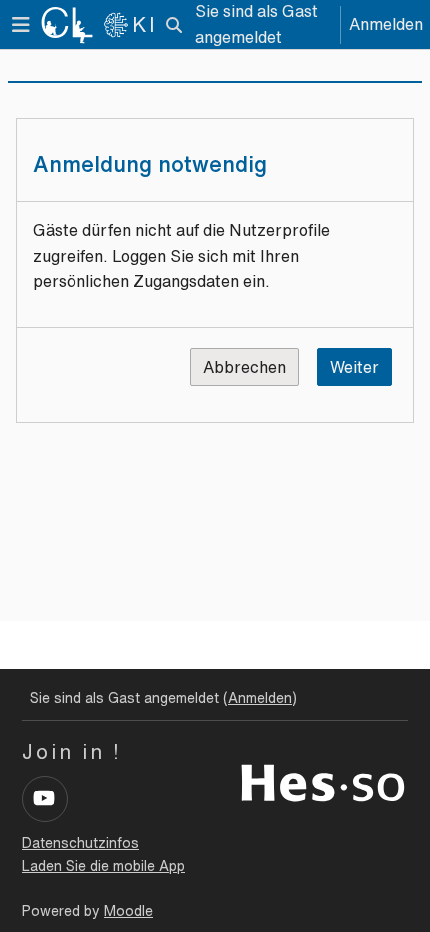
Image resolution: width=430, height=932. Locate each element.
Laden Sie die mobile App (103, 866)
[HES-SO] (323, 781)
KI (144, 24)
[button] (174, 25)
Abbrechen (244, 367)
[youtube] (45, 799)
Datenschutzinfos (80, 843)
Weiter (354, 367)
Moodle (128, 911)
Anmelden (386, 24)
